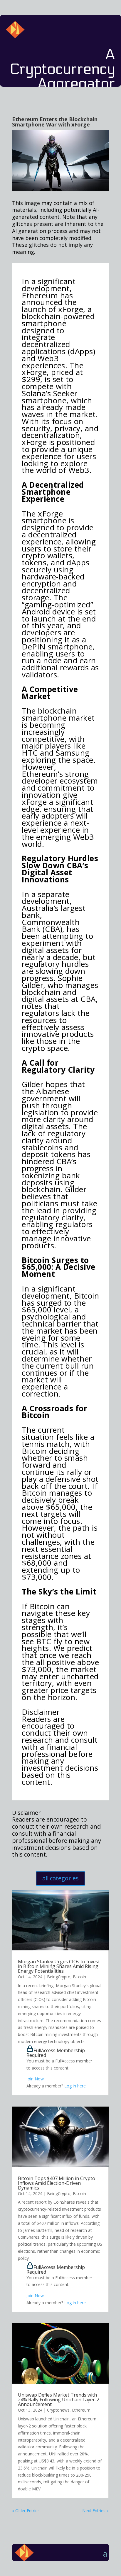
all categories (60, 1878)
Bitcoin (79, 1977)
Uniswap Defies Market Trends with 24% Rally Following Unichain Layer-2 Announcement (59, 2400)
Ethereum (81, 2410)
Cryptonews (58, 2410)
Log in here (75, 2086)
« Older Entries (26, 2511)
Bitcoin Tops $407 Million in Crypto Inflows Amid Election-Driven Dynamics (57, 2183)
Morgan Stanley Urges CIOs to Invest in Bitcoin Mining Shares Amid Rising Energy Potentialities (59, 1966)
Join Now (35, 2079)
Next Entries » (95, 2511)
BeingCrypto (59, 1977)
